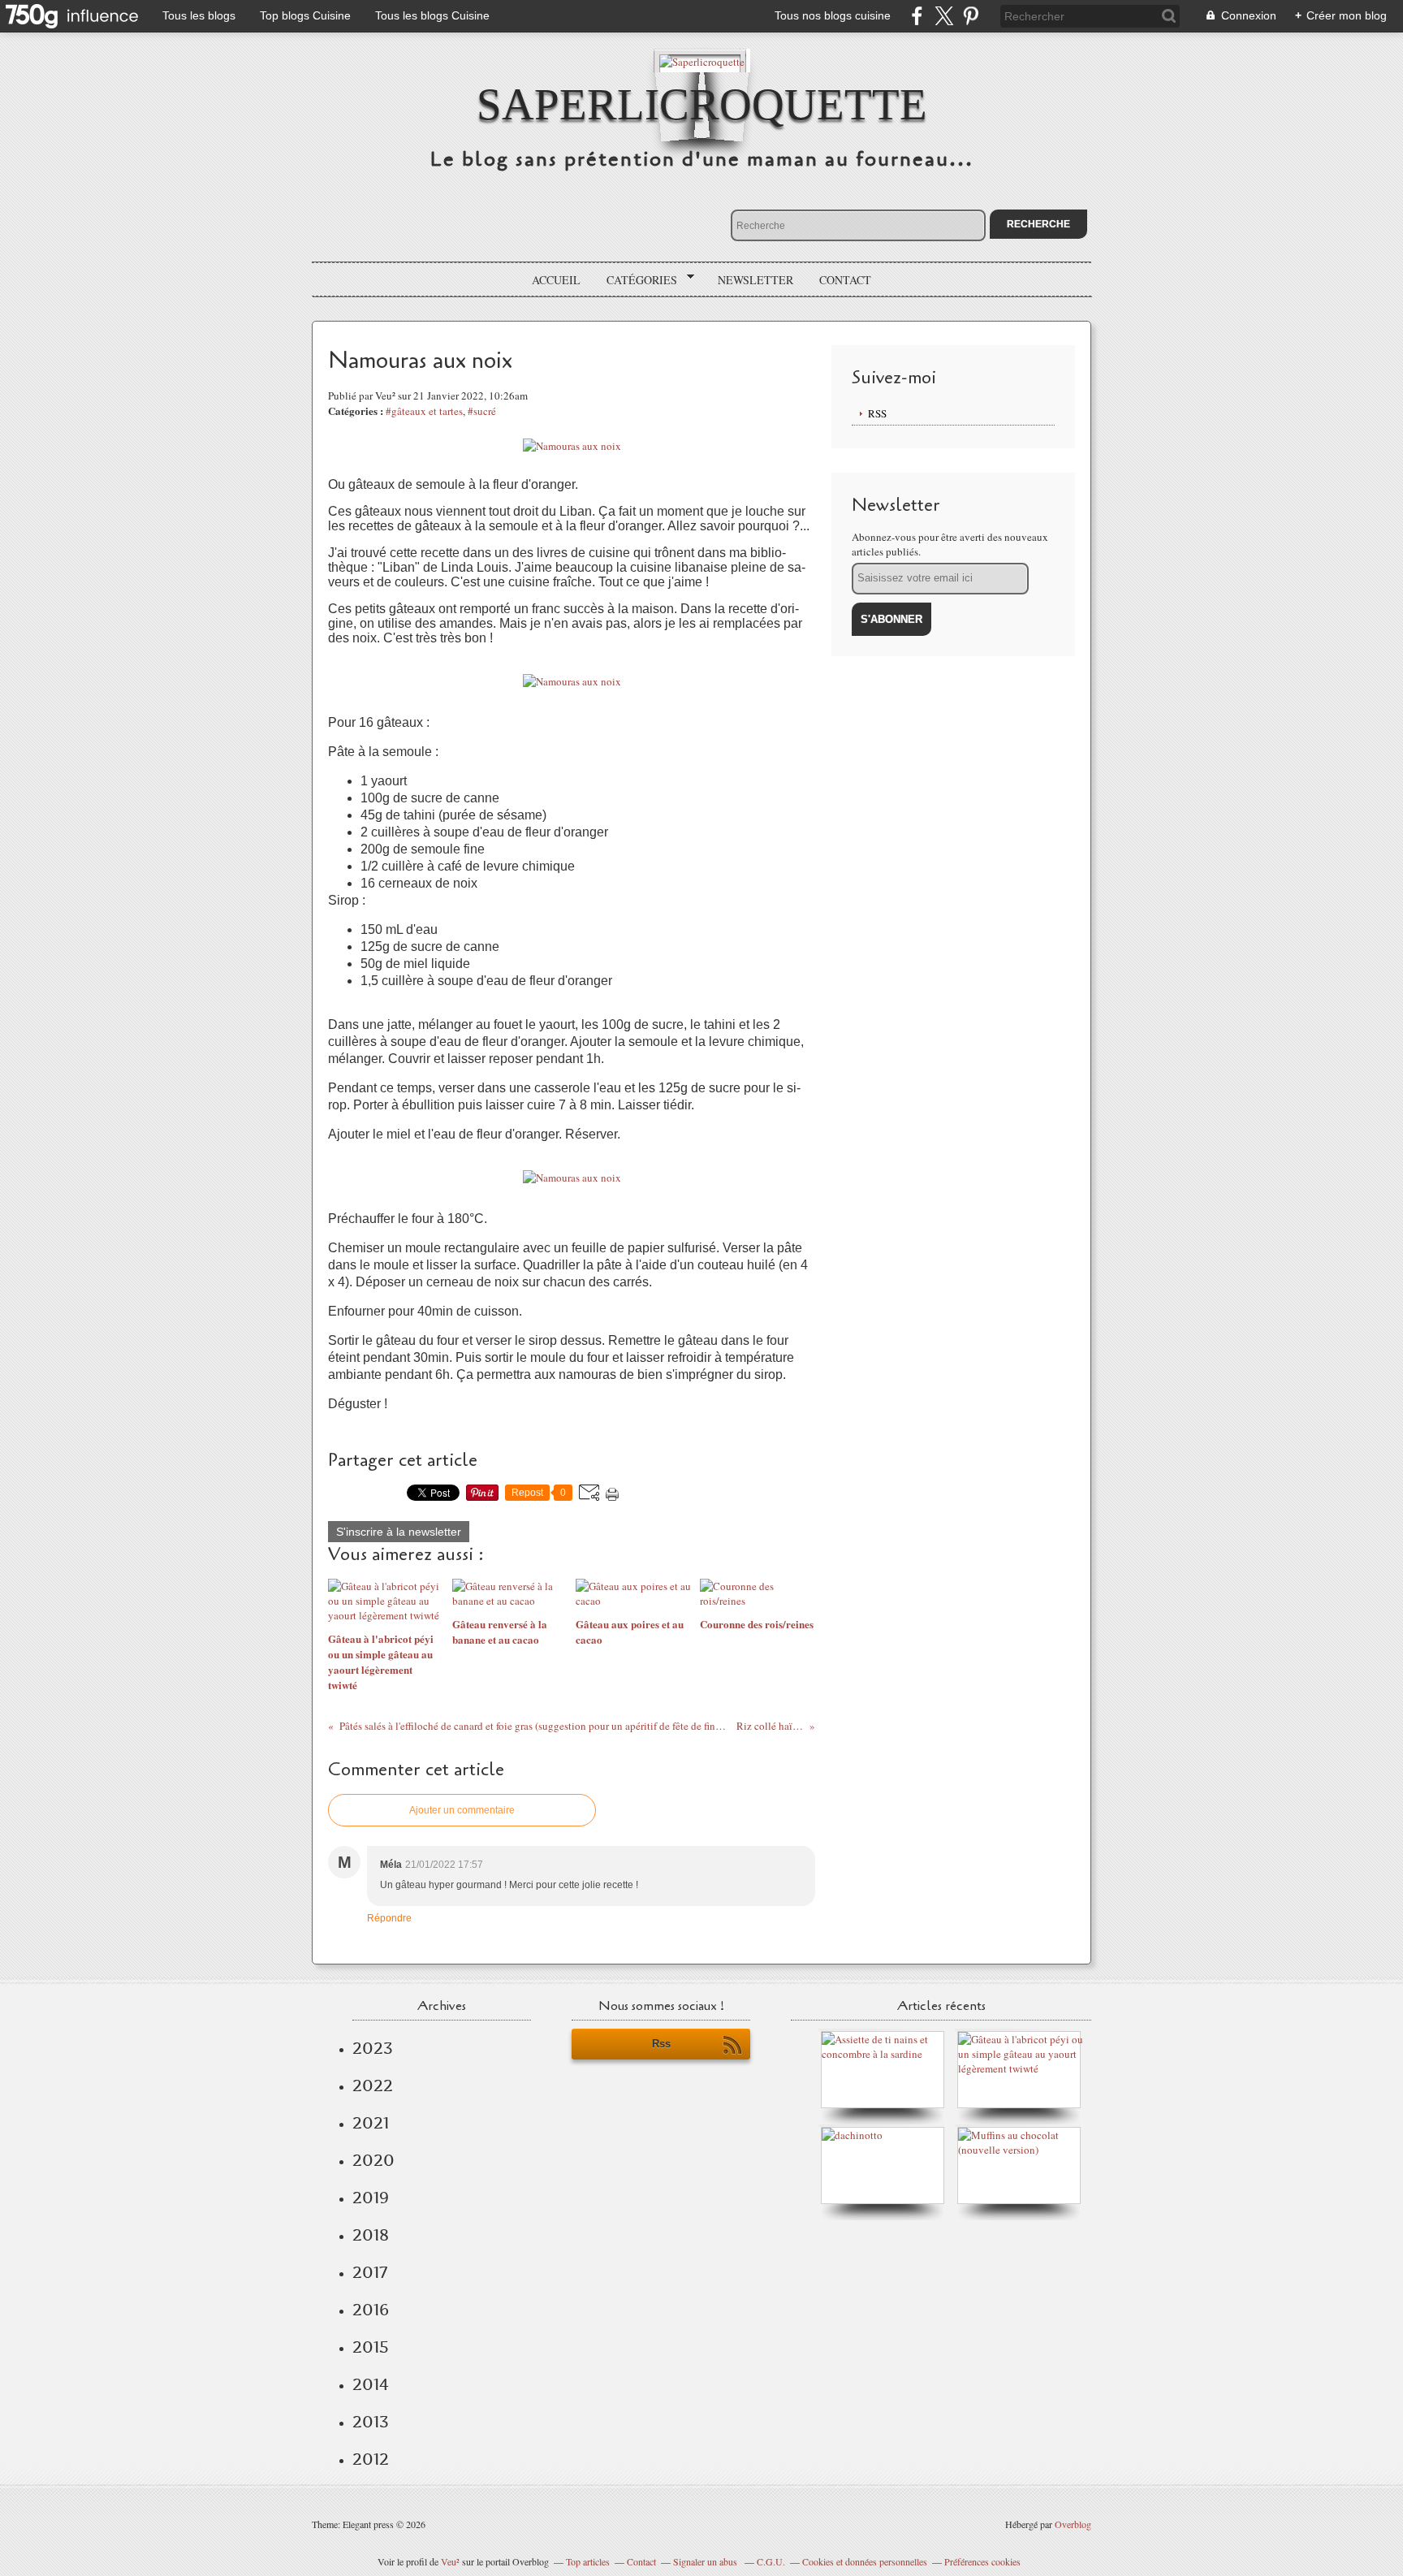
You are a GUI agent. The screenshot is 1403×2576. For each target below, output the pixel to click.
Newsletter (755, 280)
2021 (371, 2123)
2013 (371, 2422)
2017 (370, 2272)
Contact (845, 280)
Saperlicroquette (702, 104)
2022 (373, 2085)
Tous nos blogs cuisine (833, 15)
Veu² (450, 2561)
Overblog (1073, 2524)
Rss (661, 2044)
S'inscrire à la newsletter (399, 1532)
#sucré (482, 411)
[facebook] (917, 16)
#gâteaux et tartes (424, 411)
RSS (877, 413)
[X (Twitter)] (944, 16)
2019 (371, 2198)
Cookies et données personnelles (865, 2561)
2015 (371, 2347)
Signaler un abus (706, 2561)
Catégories (636, 280)
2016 (371, 2310)
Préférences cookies (982, 2561)
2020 (373, 2160)
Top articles (588, 2561)
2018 (371, 2235)
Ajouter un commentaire (462, 1810)
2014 (371, 2384)
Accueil (556, 280)
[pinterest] (971, 16)
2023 (373, 2048)
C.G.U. (771, 2561)
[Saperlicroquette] (702, 61)
